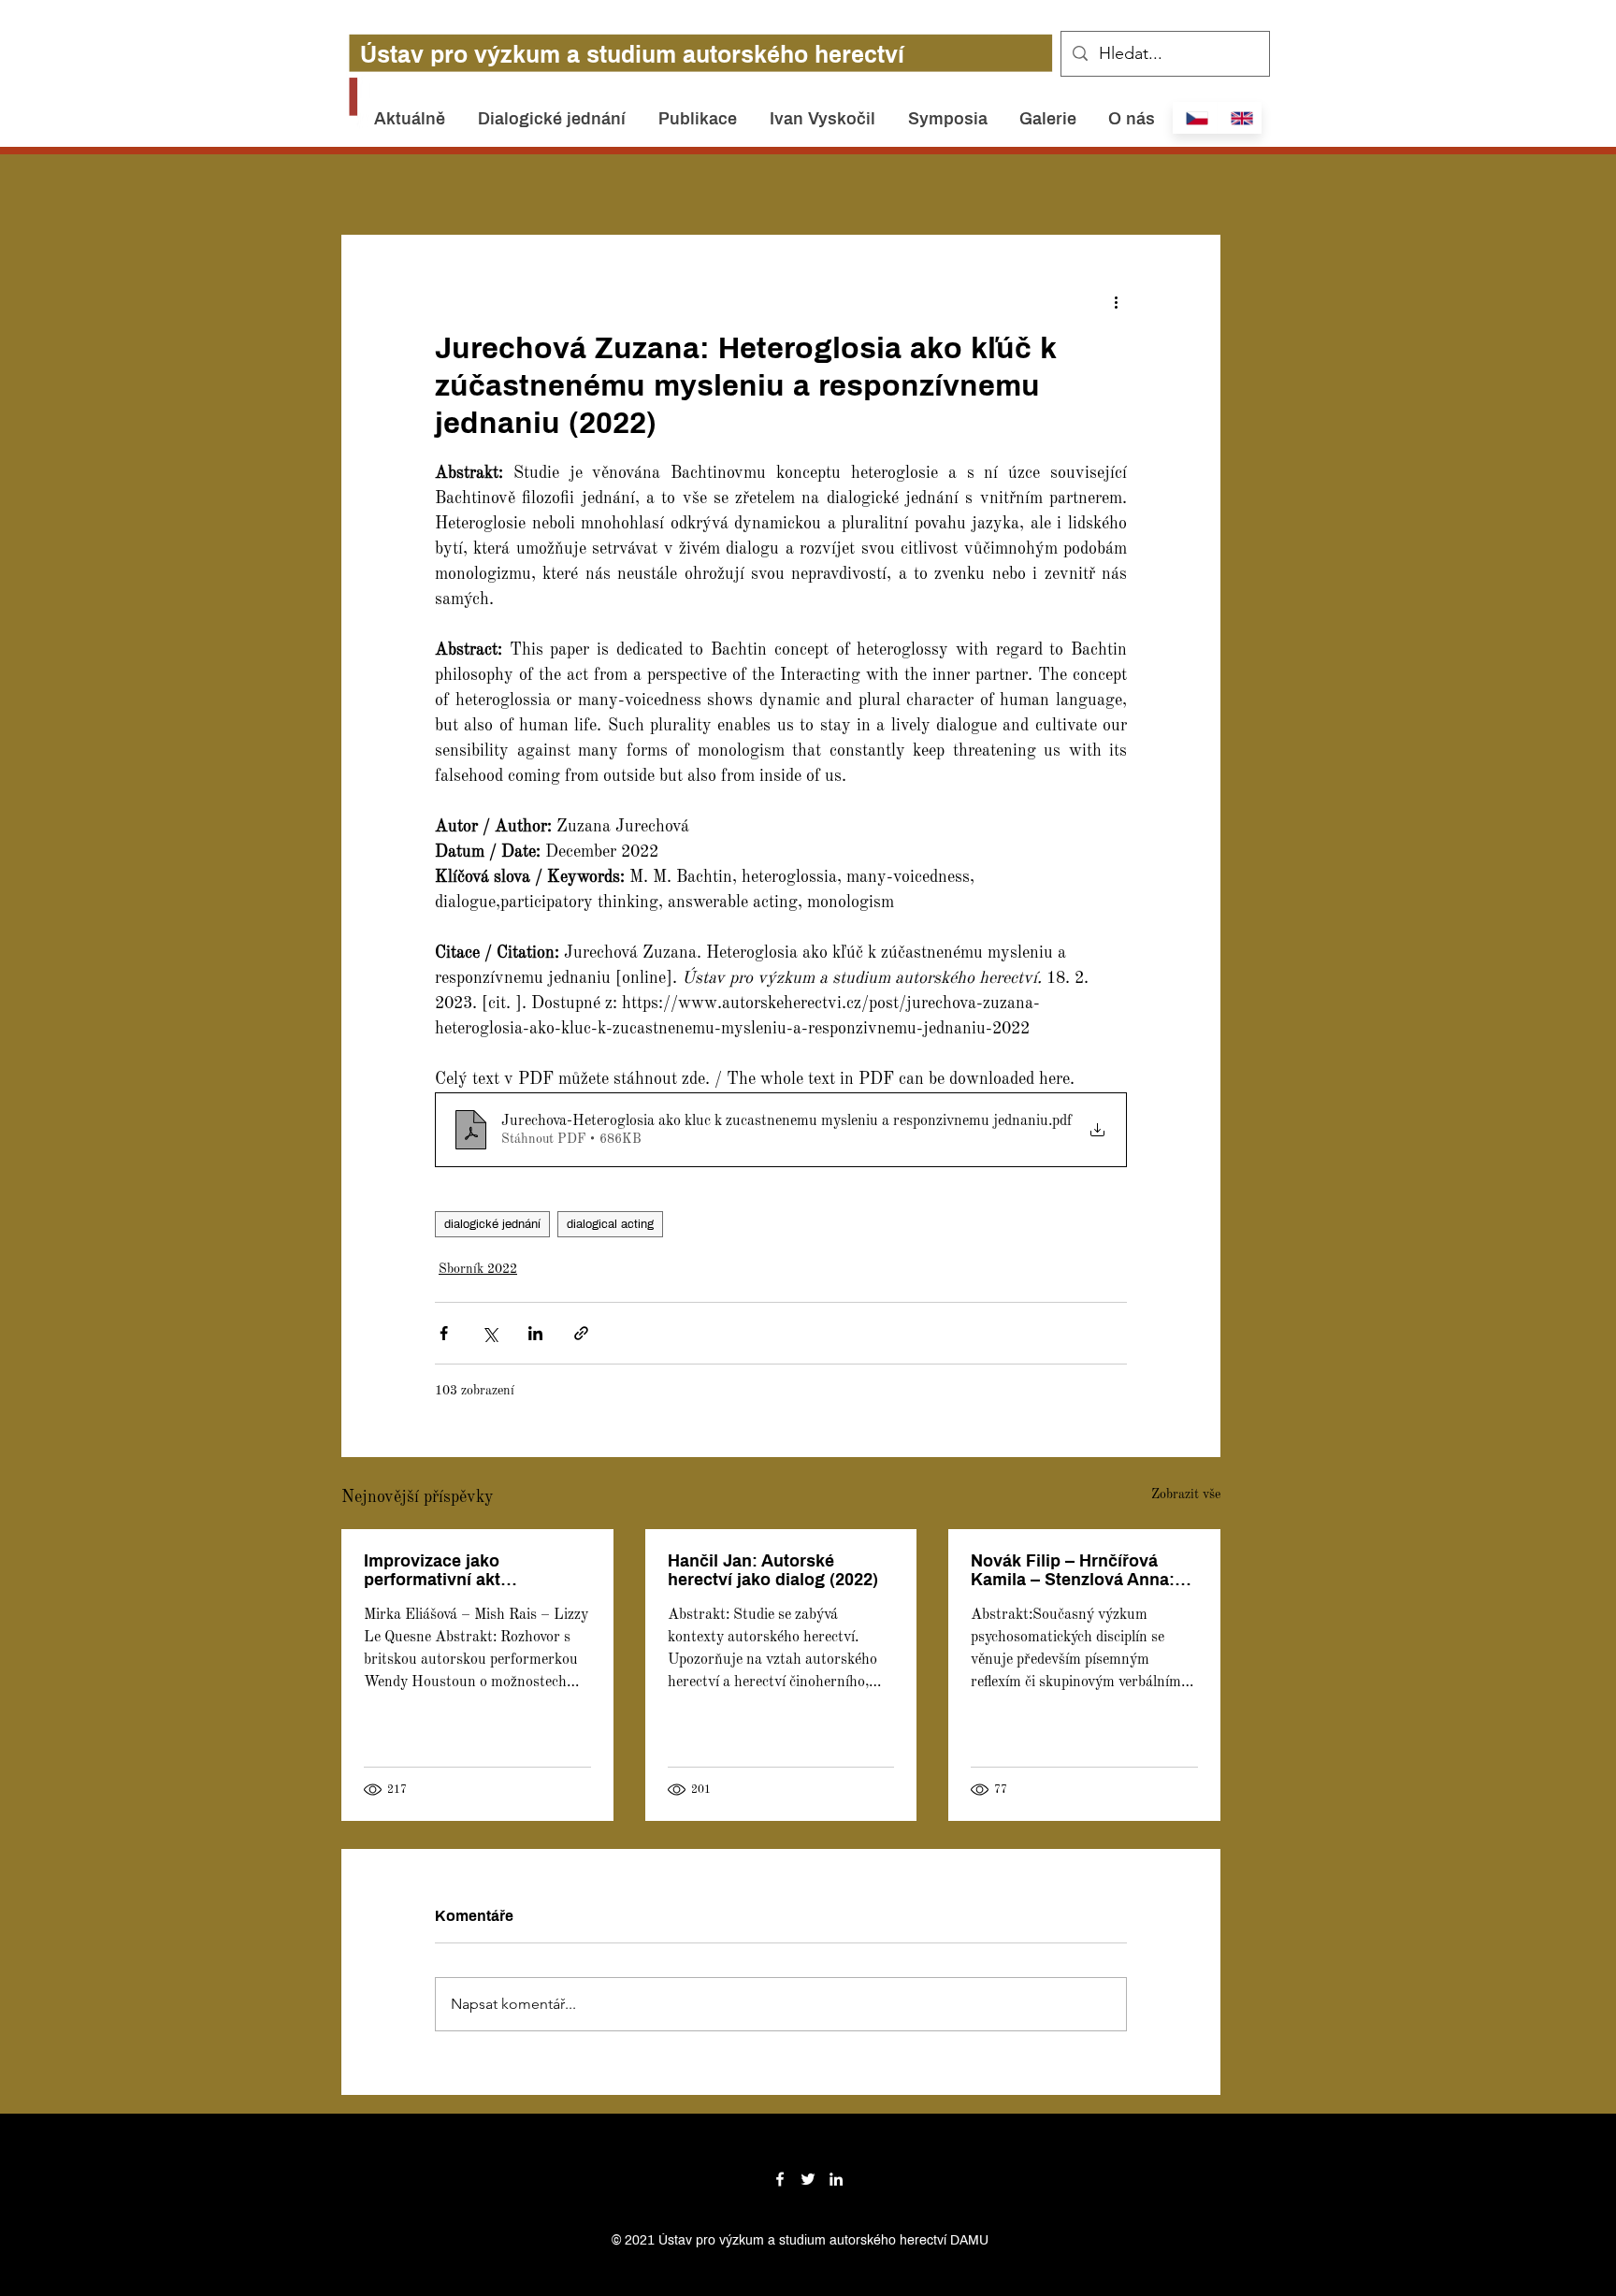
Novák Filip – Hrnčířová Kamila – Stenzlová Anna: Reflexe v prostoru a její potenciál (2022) (1073, 1570)
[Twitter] (808, 2179)
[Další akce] (1116, 302)
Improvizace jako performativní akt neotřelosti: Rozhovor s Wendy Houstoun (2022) (460, 1570)
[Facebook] (780, 2179)
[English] (1239, 118)
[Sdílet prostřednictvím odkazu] (581, 1333)
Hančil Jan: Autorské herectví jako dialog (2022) (773, 1570)
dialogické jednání (492, 1224)
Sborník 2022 (478, 1269)
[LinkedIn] (836, 2179)
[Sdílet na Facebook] (444, 1333)
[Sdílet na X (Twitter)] (490, 1333)
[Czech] (1195, 118)
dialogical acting (610, 1224)
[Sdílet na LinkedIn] (535, 1333)
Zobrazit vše (1186, 1495)
